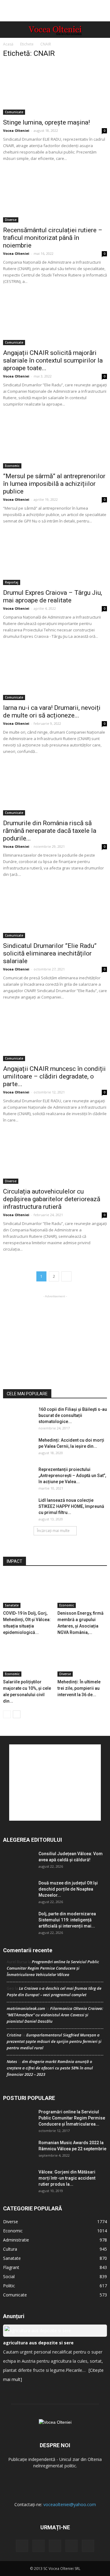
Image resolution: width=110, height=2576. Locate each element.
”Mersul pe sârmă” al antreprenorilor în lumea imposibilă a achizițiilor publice (54, 484)
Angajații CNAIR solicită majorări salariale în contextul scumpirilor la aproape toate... (53, 360)
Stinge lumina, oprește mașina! (46, 122)
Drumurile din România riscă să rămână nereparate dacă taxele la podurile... (50, 831)
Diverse (11, 220)
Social (9, 2276)
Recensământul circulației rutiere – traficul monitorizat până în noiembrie (53, 238)
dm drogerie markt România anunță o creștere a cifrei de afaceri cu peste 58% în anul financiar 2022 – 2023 (50, 2068)
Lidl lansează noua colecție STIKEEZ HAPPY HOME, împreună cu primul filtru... (71, 1506)
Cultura (10, 2249)
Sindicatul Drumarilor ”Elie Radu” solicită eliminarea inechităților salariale (50, 953)
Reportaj (12, 582)
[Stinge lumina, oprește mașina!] (55, 89)
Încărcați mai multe (53, 1531)
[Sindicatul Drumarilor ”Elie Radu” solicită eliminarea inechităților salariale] (55, 913)
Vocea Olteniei (16, 130)
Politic (9, 2286)
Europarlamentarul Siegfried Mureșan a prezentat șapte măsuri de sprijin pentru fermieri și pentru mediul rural (54, 2041)
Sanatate (12, 1605)
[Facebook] (22, 2546)
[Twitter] (38, 2546)
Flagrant (11, 2267)
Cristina (14, 2035)
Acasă (8, 44)
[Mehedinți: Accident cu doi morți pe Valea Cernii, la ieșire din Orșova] (18, 1448)
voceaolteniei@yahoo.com (70, 2504)
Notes (12, 2061)
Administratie (16, 2240)
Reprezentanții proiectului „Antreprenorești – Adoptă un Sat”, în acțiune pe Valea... (72, 1476)
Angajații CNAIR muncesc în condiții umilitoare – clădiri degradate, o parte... (54, 1076)
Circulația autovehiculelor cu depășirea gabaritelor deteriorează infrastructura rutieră (52, 1199)
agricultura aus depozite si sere (38, 2343)
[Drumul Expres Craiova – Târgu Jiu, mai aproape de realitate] (55, 559)
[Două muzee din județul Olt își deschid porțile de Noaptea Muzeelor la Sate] (18, 1891)
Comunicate (14, 112)
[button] (101, 30)
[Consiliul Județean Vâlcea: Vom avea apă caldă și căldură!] (18, 1861)
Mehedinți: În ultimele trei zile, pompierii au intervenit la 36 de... (79, 1688)
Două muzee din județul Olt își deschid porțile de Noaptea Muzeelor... (68, 1889)
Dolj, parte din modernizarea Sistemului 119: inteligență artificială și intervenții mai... (67, 1920)
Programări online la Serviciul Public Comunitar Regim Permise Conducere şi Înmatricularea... (72, 2118)
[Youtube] (88, 2546)
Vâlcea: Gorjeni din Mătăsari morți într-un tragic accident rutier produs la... (67, 2178)
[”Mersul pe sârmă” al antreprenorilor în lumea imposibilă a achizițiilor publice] (55, 443)
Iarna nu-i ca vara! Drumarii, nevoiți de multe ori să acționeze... (52, 712)
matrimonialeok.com (26, 2008)
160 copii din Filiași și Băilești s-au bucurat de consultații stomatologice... (73, 1415)
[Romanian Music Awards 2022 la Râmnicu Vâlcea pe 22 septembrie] (18, 2150)
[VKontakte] (71, 2546)
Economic (12, 466)
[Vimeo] (55, 2546)
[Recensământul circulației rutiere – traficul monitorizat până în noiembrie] (55, 197)
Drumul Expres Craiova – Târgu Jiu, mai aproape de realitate (53, 596)
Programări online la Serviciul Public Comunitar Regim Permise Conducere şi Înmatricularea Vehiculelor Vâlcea (53, 1968)
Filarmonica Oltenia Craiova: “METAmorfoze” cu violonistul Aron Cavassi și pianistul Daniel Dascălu (55, 2015)
